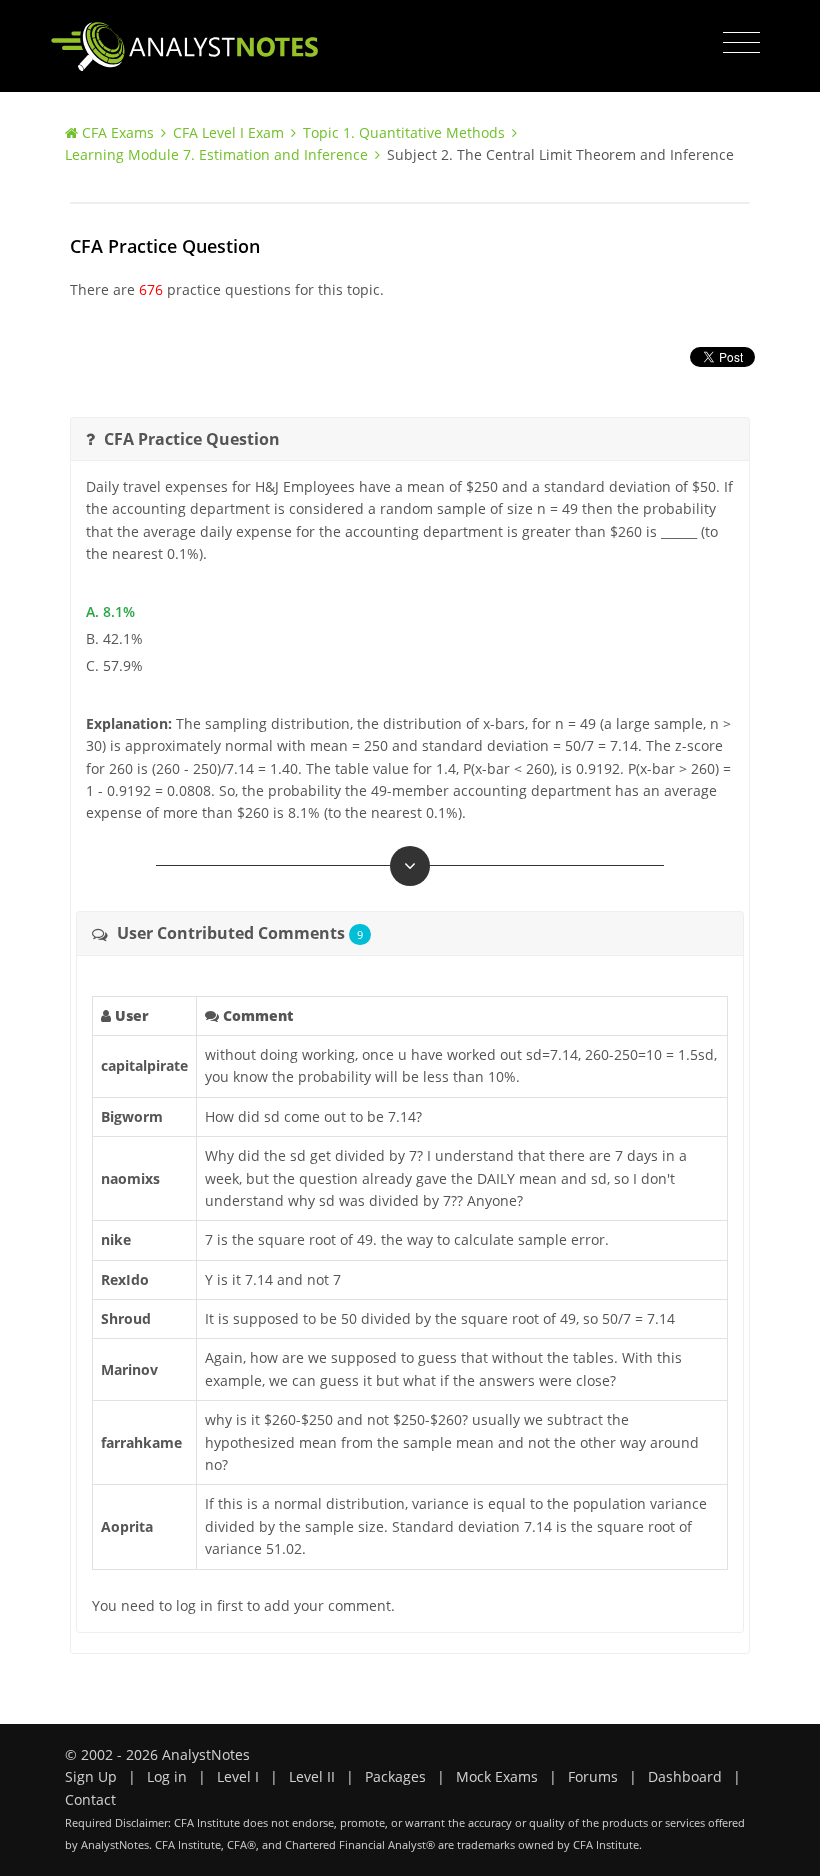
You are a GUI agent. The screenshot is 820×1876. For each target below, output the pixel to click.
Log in (167, 1776)
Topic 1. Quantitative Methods (404, 132)
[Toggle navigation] (741, 43)
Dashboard (685, 1776)
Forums (593, 1776)
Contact (90, 1799)
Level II (312, 1776)
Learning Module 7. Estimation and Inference (216, 154)
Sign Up (91, 1776)
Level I (238, 1776)
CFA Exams (118, 132)
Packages (395, 1776)
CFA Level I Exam (228, 132)
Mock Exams (497, 1776)
